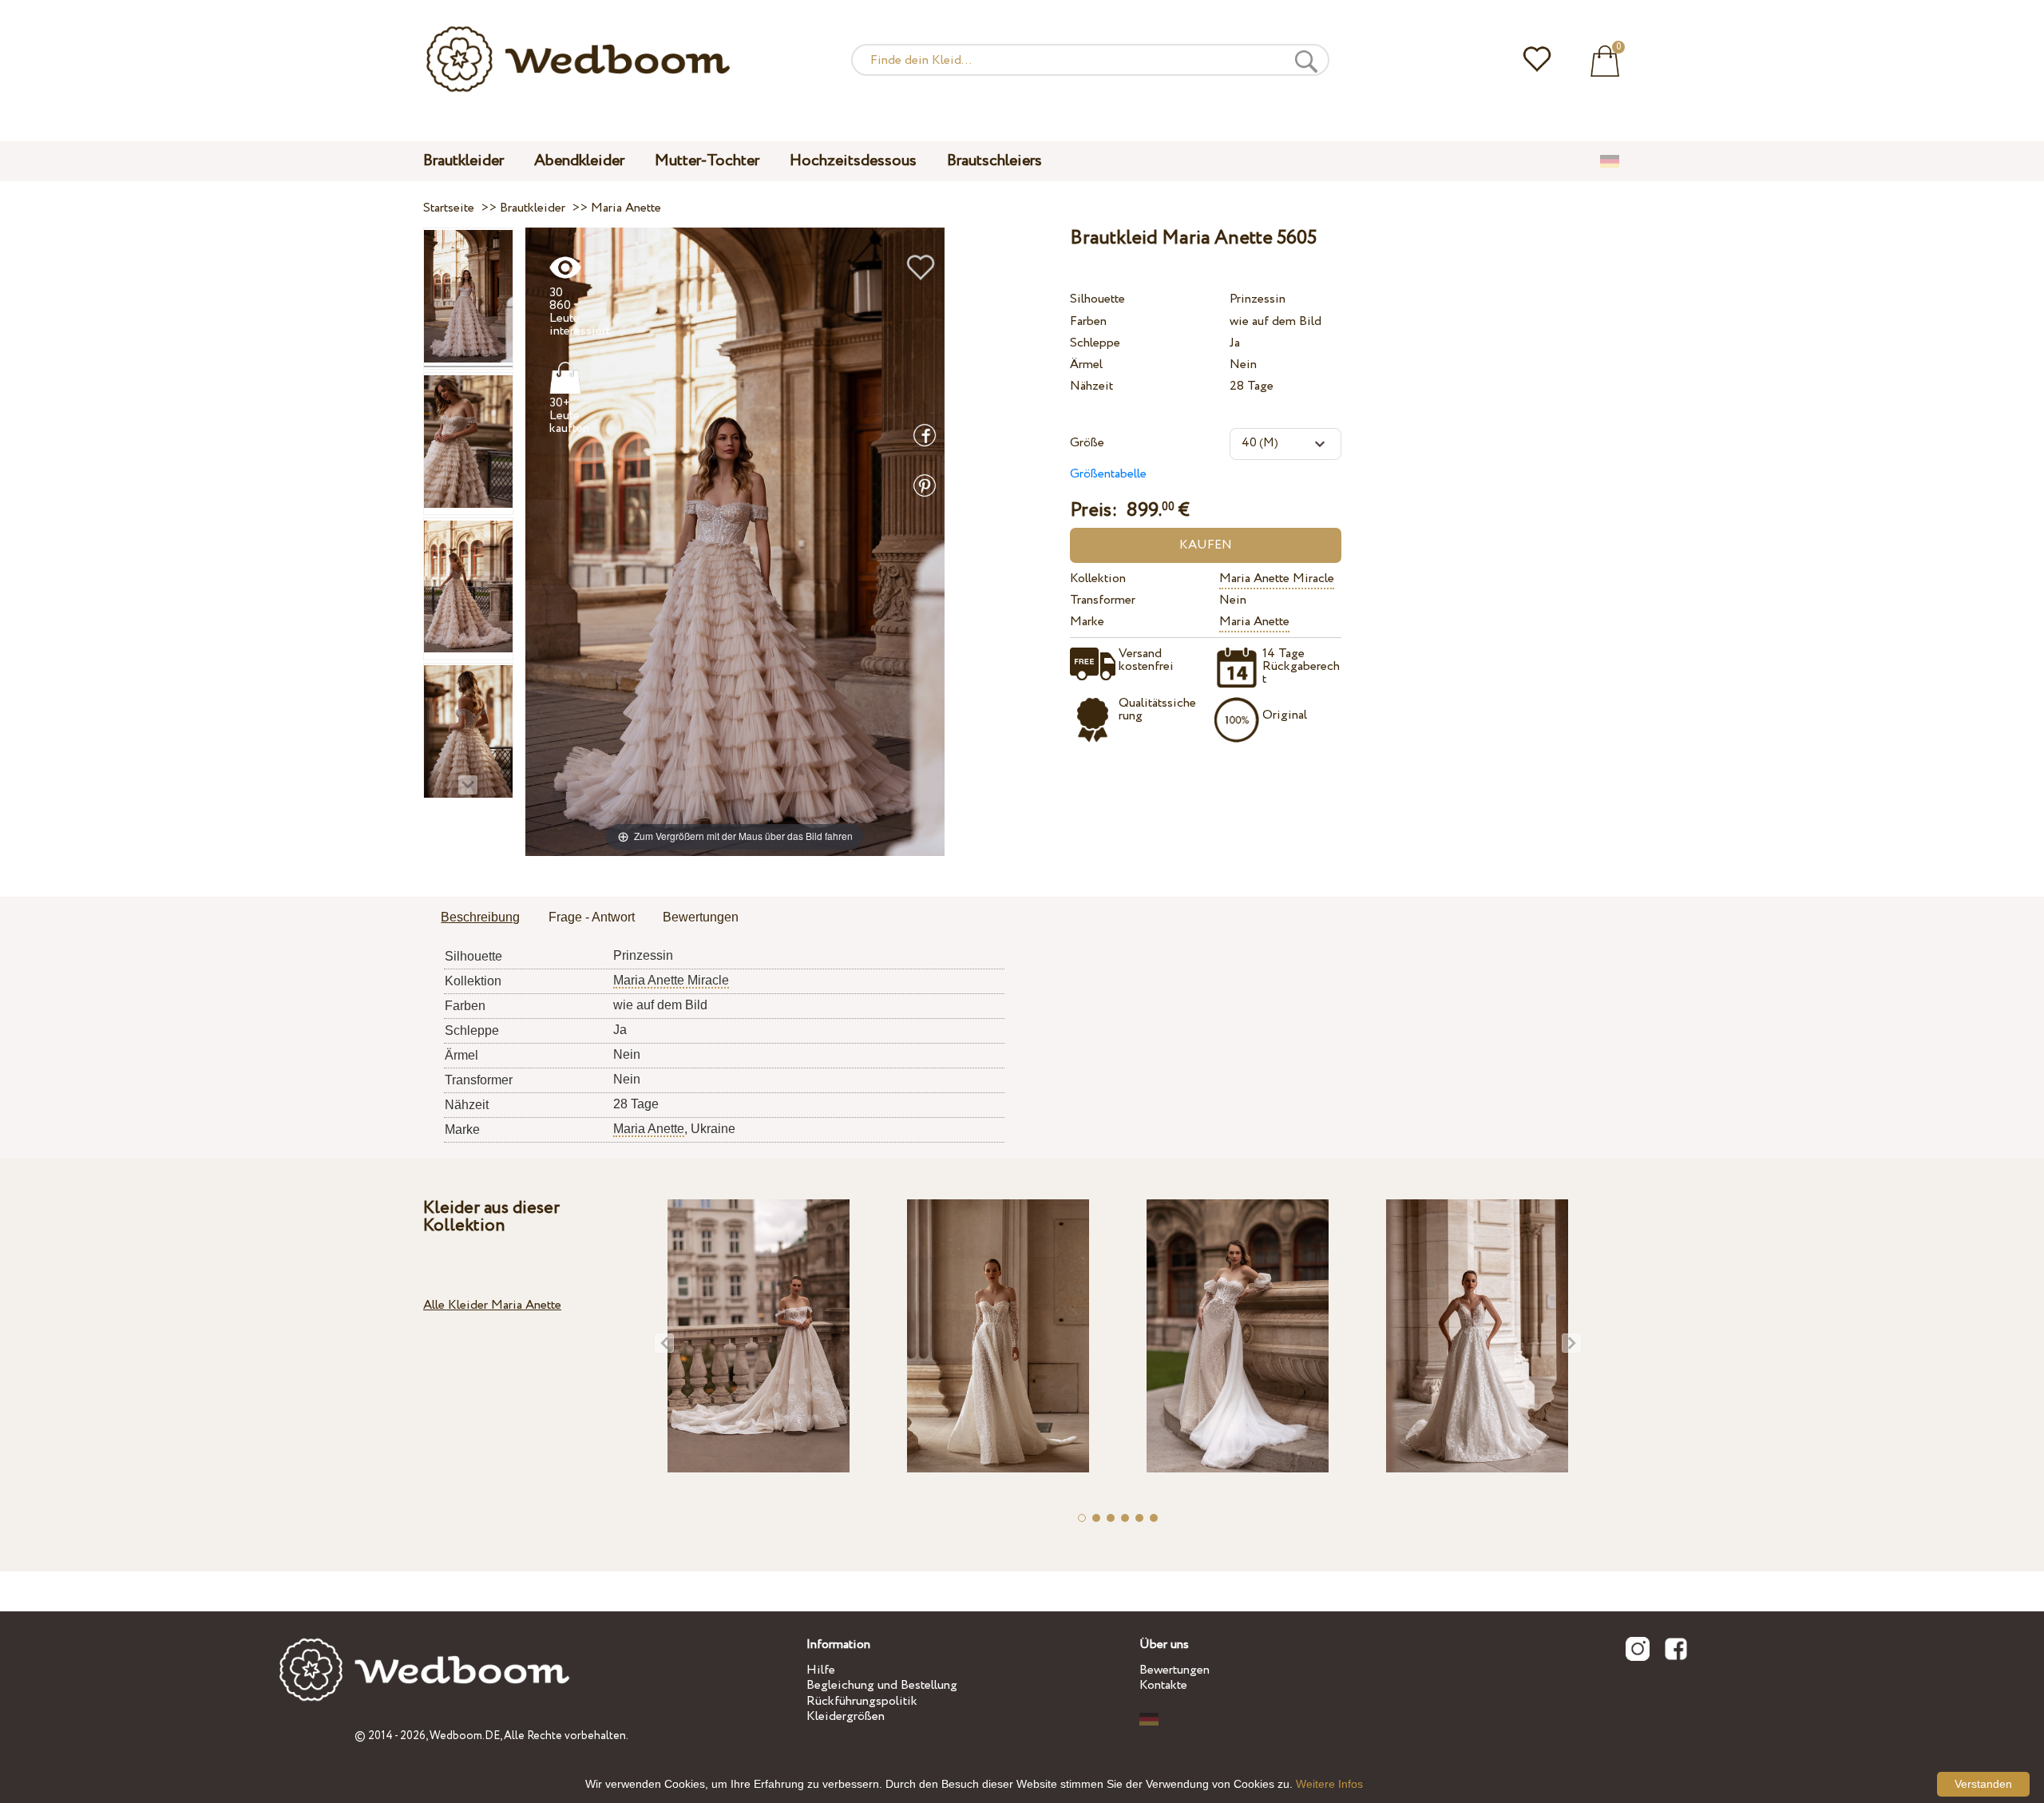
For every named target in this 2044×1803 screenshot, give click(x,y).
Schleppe (1095, 343)
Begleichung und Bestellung (882, 1685)
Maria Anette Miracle (1277, 579)
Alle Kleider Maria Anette (492, 1305)
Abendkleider (579, 161)
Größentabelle (1108, 474)
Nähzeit (1091, 386)
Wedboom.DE (465, 1736)
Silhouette (1097, 299)
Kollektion (1098, 579)
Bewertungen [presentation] (701, 917)
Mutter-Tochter (707, 161)
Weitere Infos (1329, 1784)
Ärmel (1086, 365)
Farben (1088, 321)
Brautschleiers (994, 161)
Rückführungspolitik (862, 1701)
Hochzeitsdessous (853, 161)
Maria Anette (1254, 622)
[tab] (480, 918)
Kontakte (1163, 1685)
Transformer (1103, 600)
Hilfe (821, 1670)
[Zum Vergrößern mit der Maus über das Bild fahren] (735, 541)
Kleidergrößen (846, 1716)
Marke (1087, 622)
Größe (1087, 443)
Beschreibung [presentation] (480, 917)
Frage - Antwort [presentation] (592, 917)
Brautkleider (463, 161)
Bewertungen (1175, 1670)
